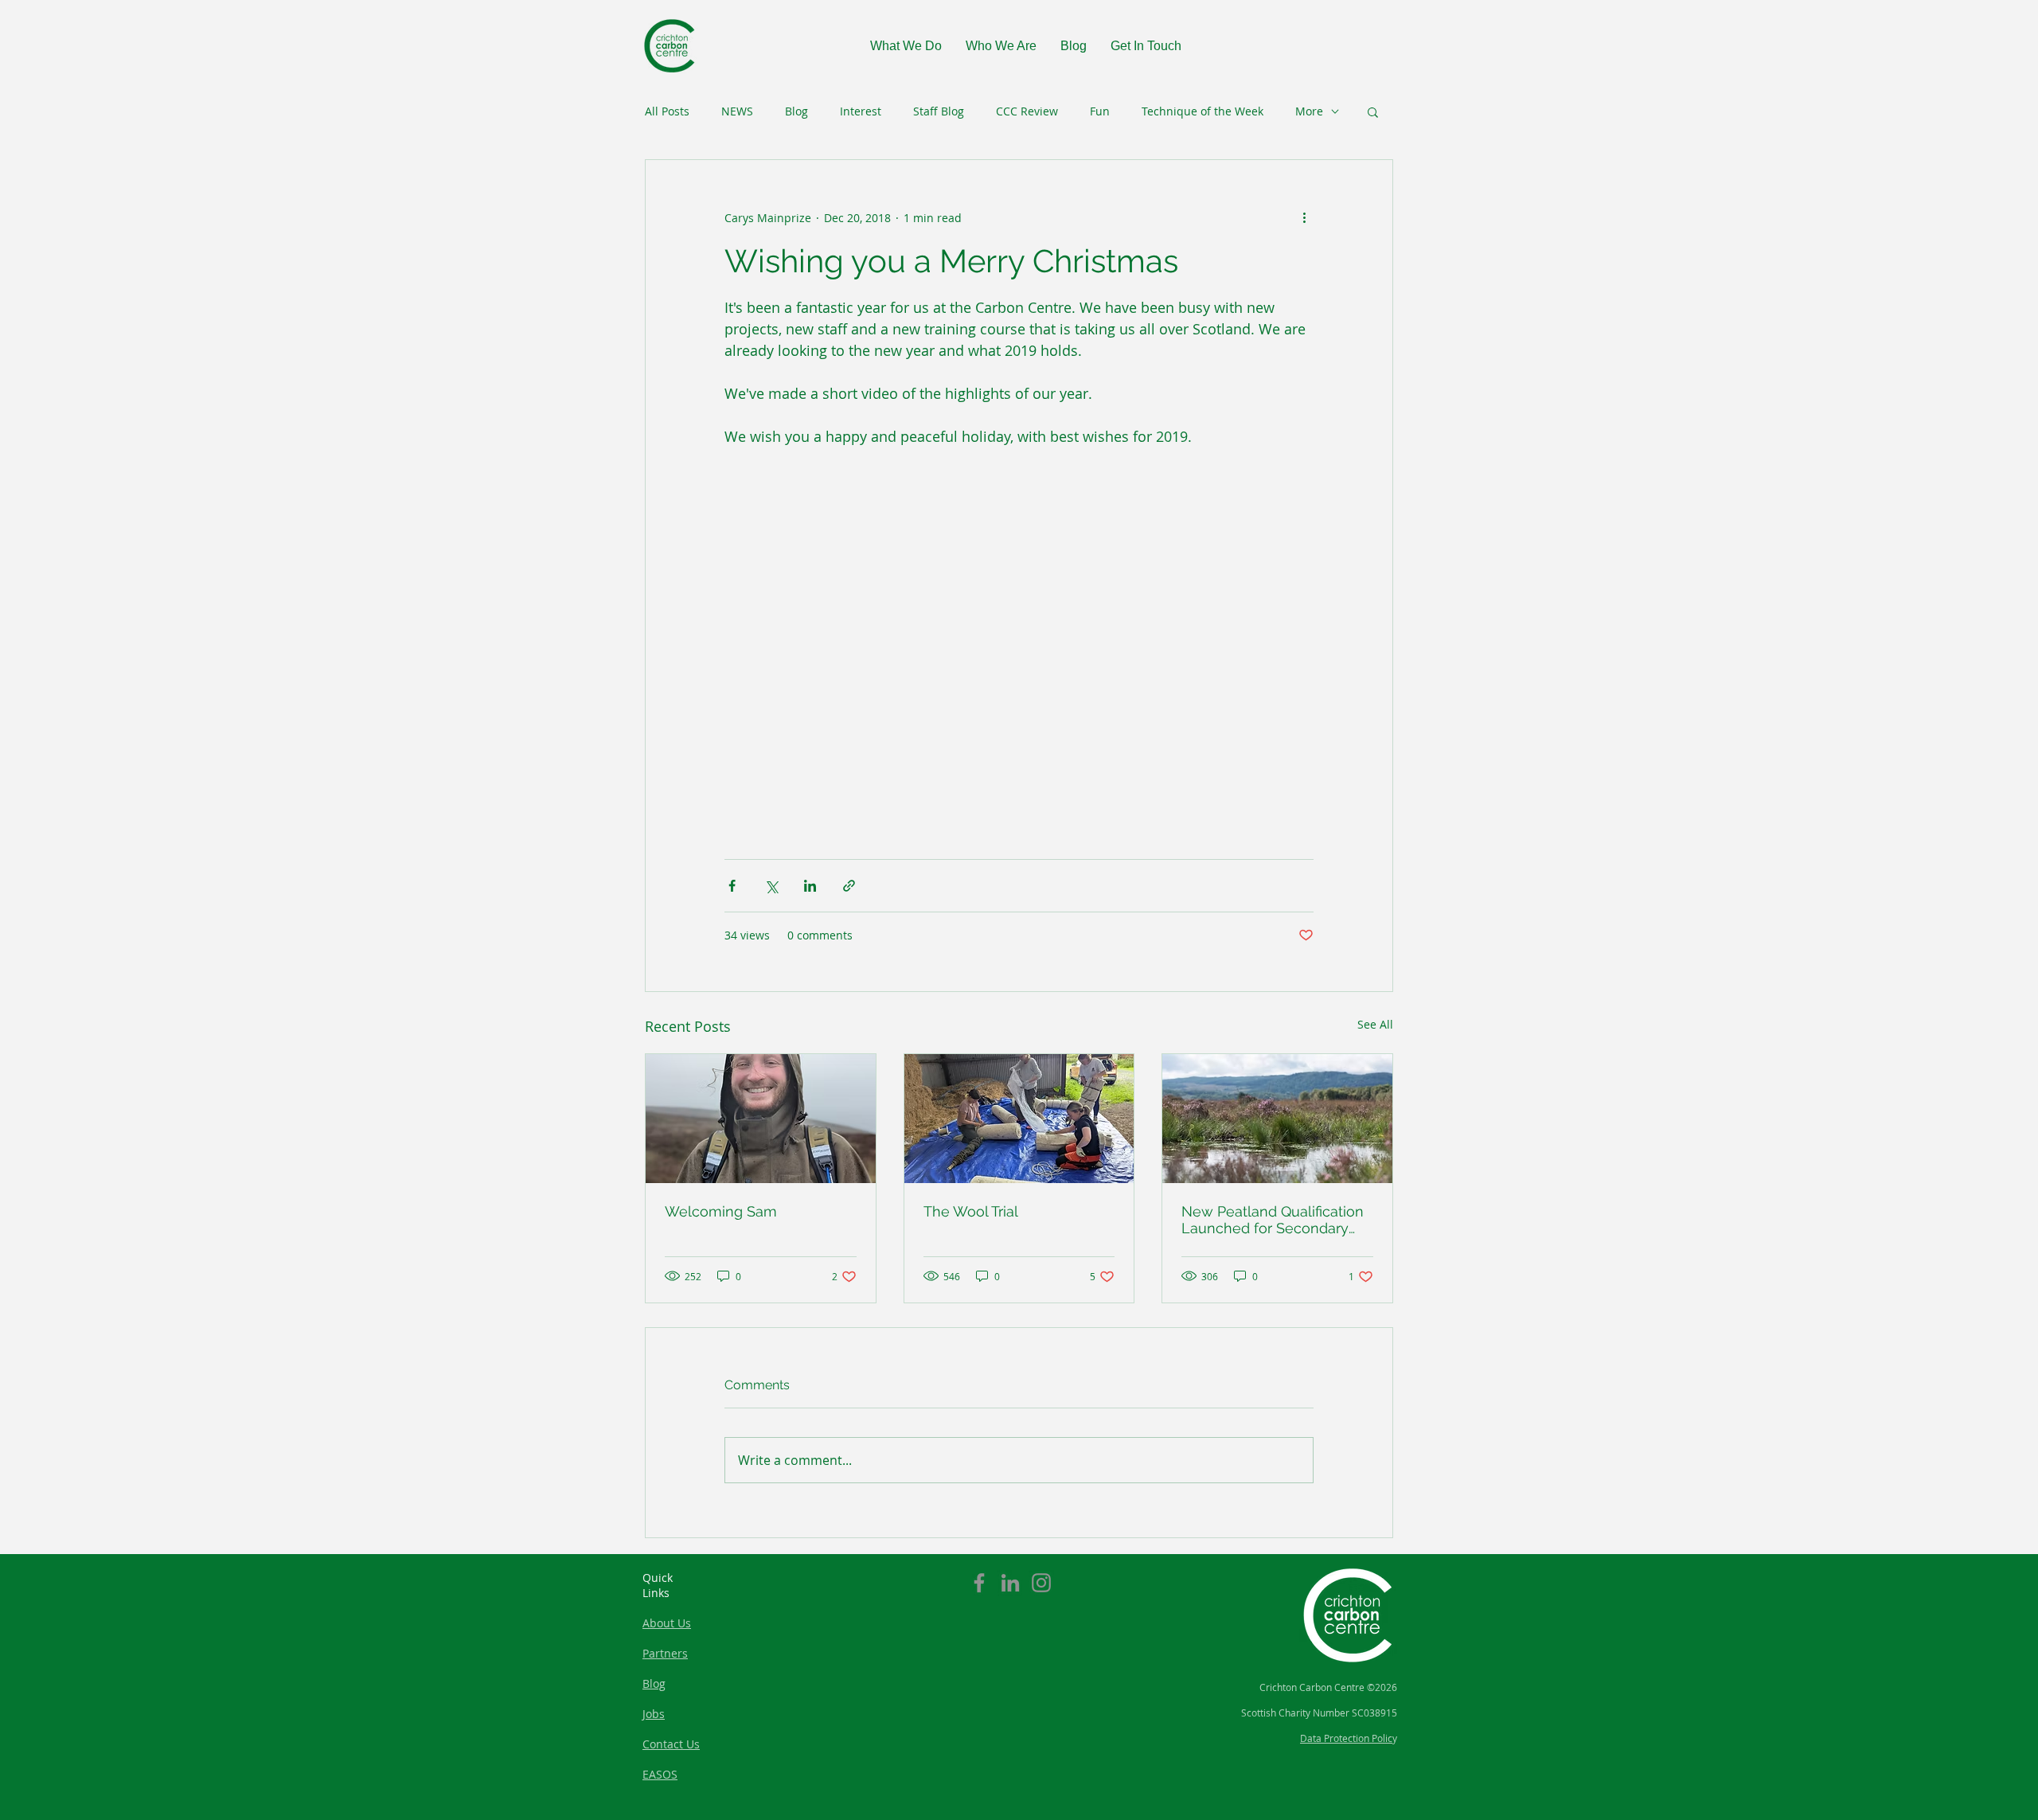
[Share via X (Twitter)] (771, 886)
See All (1375, 1024)
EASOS (660, 1774)
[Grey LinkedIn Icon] (1010, 1583)
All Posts (667, 111)
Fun (1100, 111)
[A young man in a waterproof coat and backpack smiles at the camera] (761, 1119)
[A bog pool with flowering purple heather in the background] (1277, 1119)
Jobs (654, 1714)
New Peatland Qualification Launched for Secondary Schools (1273, 1220)
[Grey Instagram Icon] (1041, 1583)
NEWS (737, 111)
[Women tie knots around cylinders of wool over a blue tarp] (1019, 1119)
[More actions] (1304, 217)
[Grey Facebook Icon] (979, 1583)
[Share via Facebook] (732, 886)
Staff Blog (939, 111)
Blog (796, 111)
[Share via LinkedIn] (810, 886)
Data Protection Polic (1346, 1738)
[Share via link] (849, 886)
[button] (1373, 111)
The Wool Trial (971, 1211)
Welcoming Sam (721, 1211)
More (1309, 111)
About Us (667, 1623)
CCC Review (1027, 111)
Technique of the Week (1202, 111)
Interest (861, 111)
